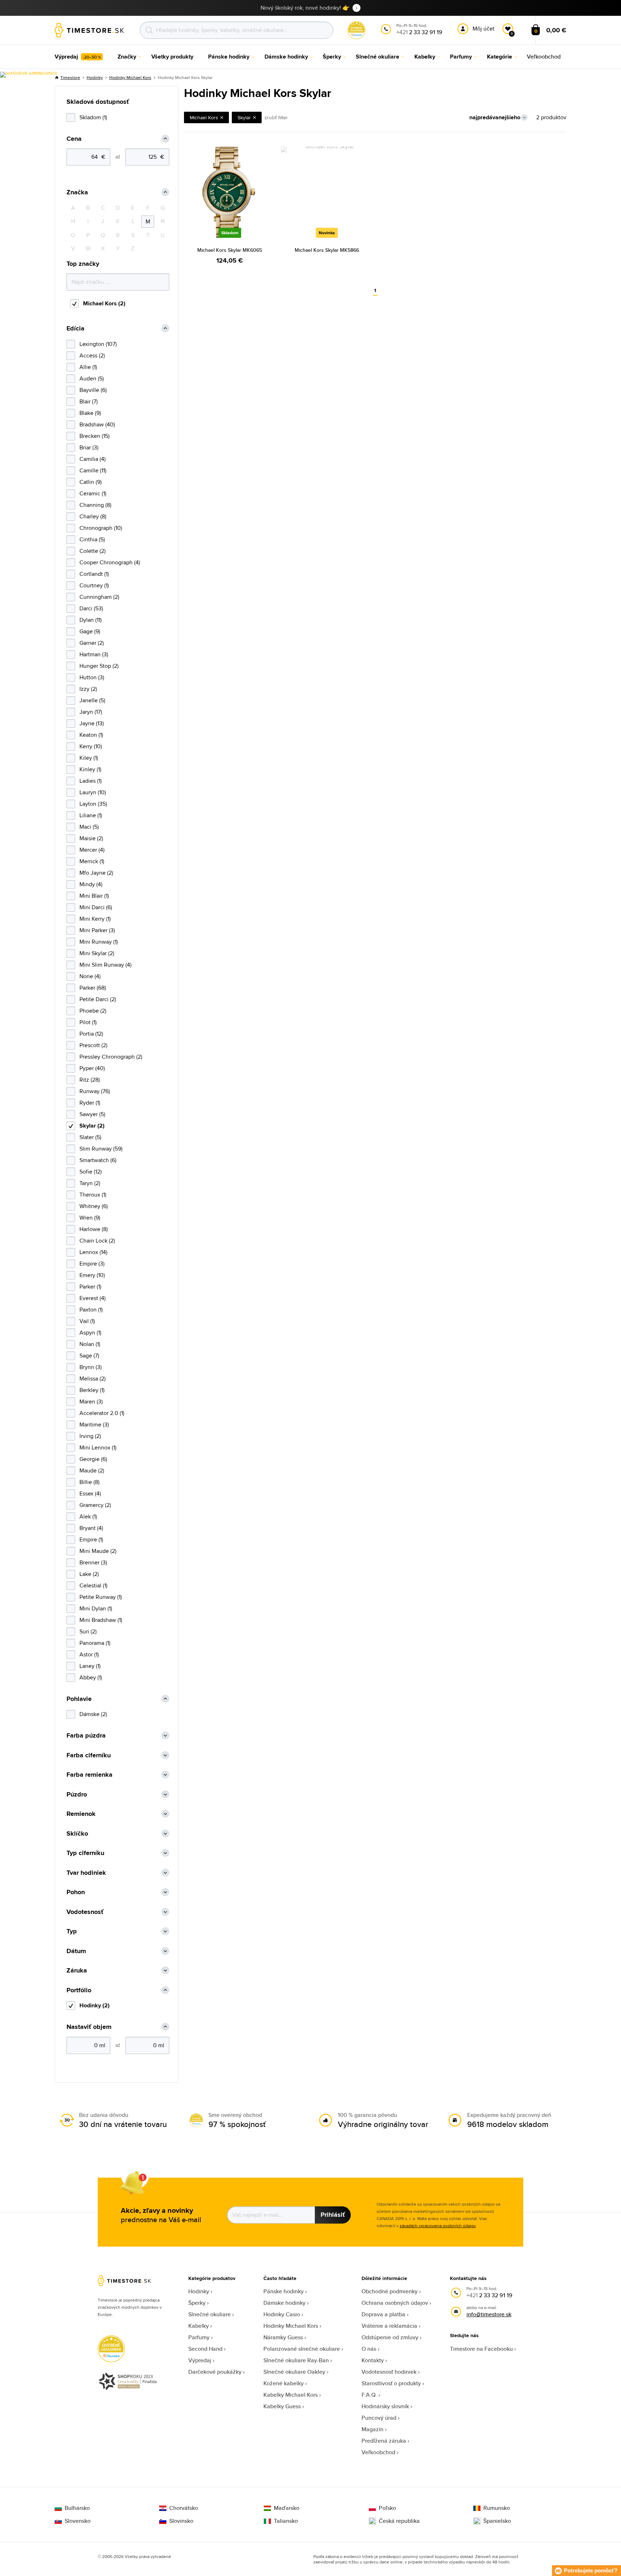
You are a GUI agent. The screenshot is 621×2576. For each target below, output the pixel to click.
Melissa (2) (93, 1379)
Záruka (77, 1971)
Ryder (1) (90, 1103)
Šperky (197, 2303)
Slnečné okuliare (210, 2314)
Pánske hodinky (284, 2291)
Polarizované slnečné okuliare (302, 2349)
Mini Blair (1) (94, 896)
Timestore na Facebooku (481, 2349)
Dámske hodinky (284, 2303)
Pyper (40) (92, 1068)
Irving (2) (90, 1436)
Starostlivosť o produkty (391, 2383)
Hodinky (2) (95, 2005)
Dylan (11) (91, 620)
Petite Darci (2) (98, 999)
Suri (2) (88, 1631)
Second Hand (205, 2349)
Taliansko (286, 2521)
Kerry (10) (91, 746)
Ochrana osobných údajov (395, 2303)
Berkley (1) (92, 1390)
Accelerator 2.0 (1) (102, 1413)
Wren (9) (90, 1218)
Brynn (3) (91, 1367)
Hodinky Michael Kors (130, 77)
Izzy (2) (88, 689)
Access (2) (92, 355)
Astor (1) (89, 1654)
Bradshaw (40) (97, 424)
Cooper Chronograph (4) (110, 562)
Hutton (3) (92, 677)
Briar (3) (89, 447)
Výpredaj (200, 2360)
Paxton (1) (91, 1310)
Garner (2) (92, 643)
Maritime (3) (94, 1425)
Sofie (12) (91, 1172)
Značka (77, 192)
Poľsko (387, 2508)
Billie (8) (89, 1482)
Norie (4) (90, 976)
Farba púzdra (86, 1736)
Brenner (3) (93, 1562)
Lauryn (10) (93, 792)
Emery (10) (92, 1275)
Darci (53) (91, 608)
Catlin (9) (91, 482)
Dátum (76, 1951)
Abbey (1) (91, 1677)
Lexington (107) (98, 344)
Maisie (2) (91, 838)
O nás (369, 2349)
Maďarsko (287, 2508)
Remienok (81, 1814)
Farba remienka (89, 1775)
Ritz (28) (90, 1080)
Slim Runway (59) (101, 1149)
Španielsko (497, 2521)
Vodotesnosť (85, 1912)
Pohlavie (79, 1699)
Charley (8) (93, 516)
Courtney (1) (94, 585)
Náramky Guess (283, 2337)
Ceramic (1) (93, 493)
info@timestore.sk (489, 2314)
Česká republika (399, 2521)
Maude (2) (92, 1470)
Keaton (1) (91, 735)
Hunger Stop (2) (99, 666)
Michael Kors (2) (104, 303)
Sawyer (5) (92, 1114)
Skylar (244, 117)
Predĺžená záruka (384, 2441)
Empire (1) (91, 1539)
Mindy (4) (91, 884)
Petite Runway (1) (101, 1597)
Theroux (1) (93, 1195)
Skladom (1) (93, 117)
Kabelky (199, 2326)
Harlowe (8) (94, 1229)
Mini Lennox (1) (98, 1447)
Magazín (372, 2429)
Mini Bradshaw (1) (101, 1620)
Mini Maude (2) (98, 1551)
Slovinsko (181, 2521)
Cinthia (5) (92, 539)
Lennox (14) (93, 1252)
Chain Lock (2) (97, 1241)
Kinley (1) (90, 769)
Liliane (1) (91, 815)
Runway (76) (95, 1091)
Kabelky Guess (282, 2406)
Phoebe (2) (93, 1011)
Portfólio (79, 1990)
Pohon (76, 1892)
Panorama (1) (95, 1643)
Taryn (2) (90, 1183)
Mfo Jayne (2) (96, 873)
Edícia (75, 329)
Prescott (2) (93, 1045)
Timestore (70, 77)
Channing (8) (95, 505)
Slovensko (78, 2521)
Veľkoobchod (378, 2452)
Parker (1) (90, 1287)
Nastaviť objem (89, 2027)
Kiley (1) (89, 758)
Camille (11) (93, 470)
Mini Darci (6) (96, 907)
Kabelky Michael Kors (291, 2395)
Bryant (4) (91, 1528)
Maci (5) (89, 827)
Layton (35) (93, 804)
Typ (72, 1931)
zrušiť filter (276, 117)
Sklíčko (77, 1834)
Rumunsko (497, 2508)
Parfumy (199, 2337)
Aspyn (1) (90, 1333)
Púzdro (77, 1795)
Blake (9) (90, 413)
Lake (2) (89, 1574)
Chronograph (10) (101, 528)
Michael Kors (204, 117)
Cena (74, 139)
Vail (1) (87, 1321)
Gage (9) (90, 631)
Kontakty (373, 2360)
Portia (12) (91, 1034)
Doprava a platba (383, 2314)
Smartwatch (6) (98, 1160)
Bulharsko (77, 2508)
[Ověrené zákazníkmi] (29, 75)
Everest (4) (93, 1298)
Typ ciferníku (85, 1853)
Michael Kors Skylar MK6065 (230, 250)
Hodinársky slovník (385, 2406)
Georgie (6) (93, 1459)
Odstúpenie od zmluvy (390, 2337)
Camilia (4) (93, 459)
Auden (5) (92, 378)
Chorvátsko (184, 2508)
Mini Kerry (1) (95, 919)
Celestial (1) (93, 1585)
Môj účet (484, 29)
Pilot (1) (88, 1022)
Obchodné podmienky (390, 2291)
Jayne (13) (92, 723)
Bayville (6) (93, 390)
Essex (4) (90, 1493)
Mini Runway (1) (99, 942)
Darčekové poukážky (215, 2372)
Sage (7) (89, 1356)
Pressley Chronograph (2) (111, 1057)
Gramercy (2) (95, 1505)
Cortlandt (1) (94, 574)
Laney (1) (90, 1666)
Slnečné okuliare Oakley (294, 2372)
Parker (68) (93, 988)
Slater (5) (90, 1137)
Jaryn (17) (91, 712)
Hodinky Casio (282, 2314)
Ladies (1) (91, 781)
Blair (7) (89, 401)
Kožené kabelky (284, 2383)
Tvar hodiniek (86, 1873)
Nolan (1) (90, 1344)
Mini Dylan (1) (96, 1608)
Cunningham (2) (99, 597)
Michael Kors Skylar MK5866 (327, 250)
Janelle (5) (92, 700)
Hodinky (95, 77)
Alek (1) (88, 1516)
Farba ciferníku (89, 1755)
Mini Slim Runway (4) (105, 965)
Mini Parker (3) (97, 930)
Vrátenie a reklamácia (389, 2326)
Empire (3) (92, 1264)
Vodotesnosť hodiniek (389, 2372)
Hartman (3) (94, 654)
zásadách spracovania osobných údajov (438, 2226)
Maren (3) (91, 1402)
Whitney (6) (94, 1206)
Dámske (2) (93, 1714)
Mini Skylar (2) (97, 953)
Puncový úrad (379, 2418)
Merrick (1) (92, 861)
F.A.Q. (369, 2395)
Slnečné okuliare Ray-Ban (296, 2360)
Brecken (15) (95, 436)
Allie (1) (88, 367)
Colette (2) (93, 551)
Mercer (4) (92, 850)
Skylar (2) (92, 1126)
